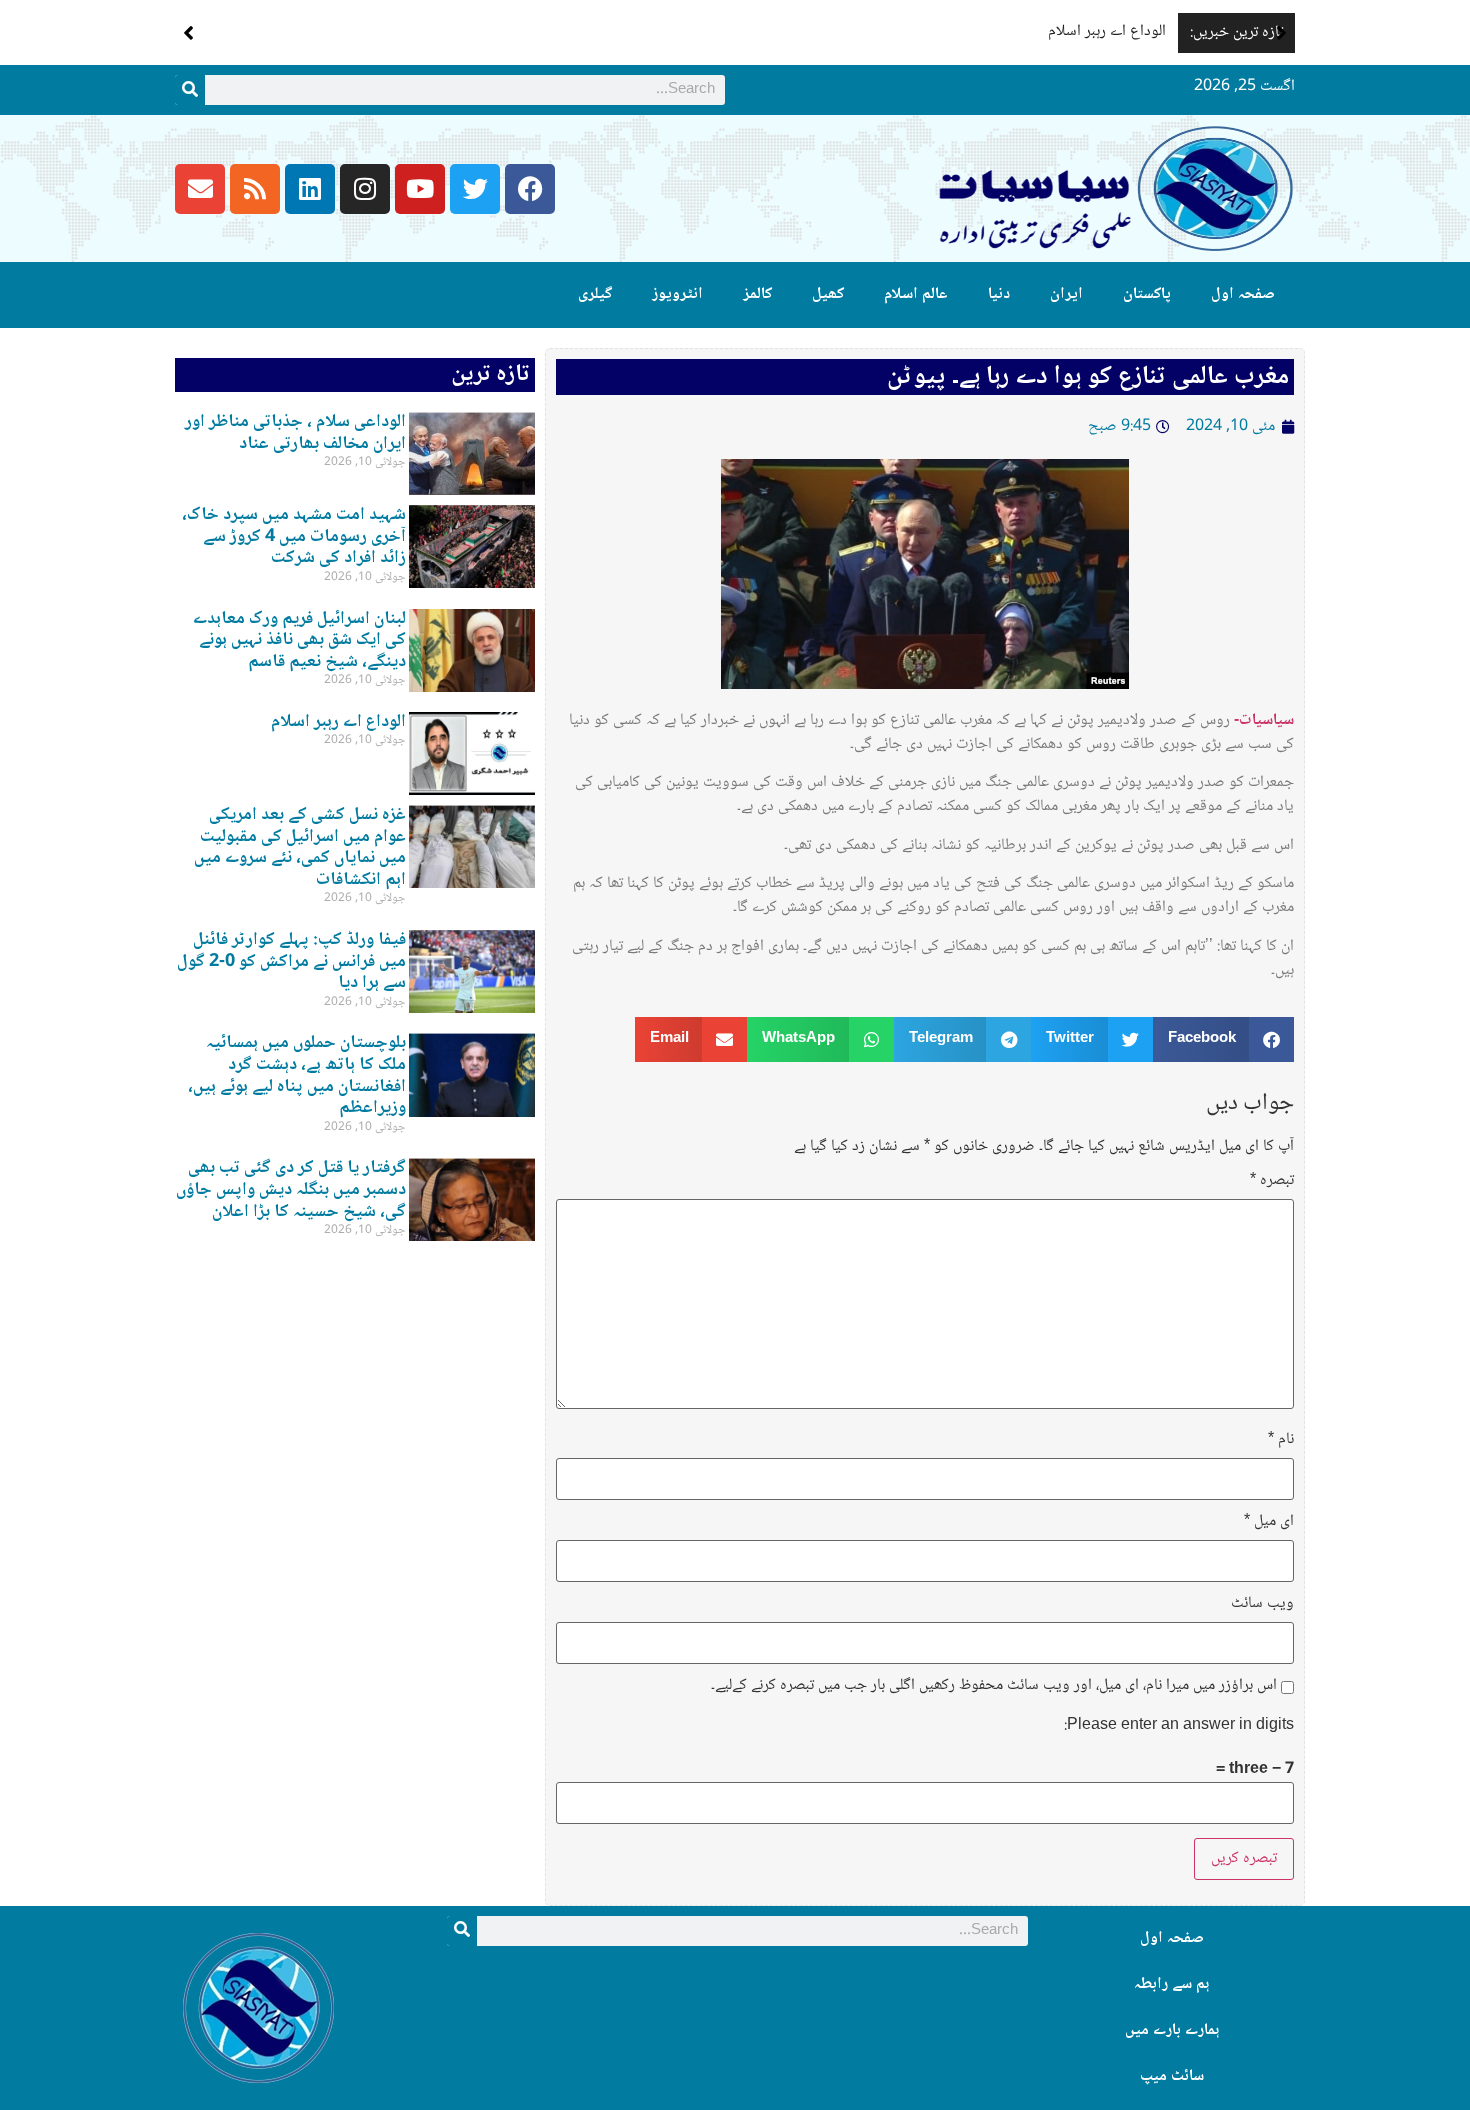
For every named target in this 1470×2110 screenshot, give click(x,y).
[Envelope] (200, 189)
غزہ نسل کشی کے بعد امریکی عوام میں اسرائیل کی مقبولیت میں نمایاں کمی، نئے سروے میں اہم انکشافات (300, 847)
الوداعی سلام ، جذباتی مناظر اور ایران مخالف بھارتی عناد (295, 433)
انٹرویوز (677, 294)
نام (1281, 1440)
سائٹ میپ (1172, 2076)
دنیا (999, 294)
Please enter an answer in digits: (1179, 1726)
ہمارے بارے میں (1172, 2030)
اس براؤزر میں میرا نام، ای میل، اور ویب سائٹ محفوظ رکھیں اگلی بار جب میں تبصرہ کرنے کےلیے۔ (994, 1686)
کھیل (828, 294)
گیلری (595, 294)
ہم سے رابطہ (1171, 1984)
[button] (1281, 33)
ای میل (1269, 1522)
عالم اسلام (916, 294)
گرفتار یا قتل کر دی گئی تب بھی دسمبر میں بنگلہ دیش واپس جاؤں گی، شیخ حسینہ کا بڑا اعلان (291, 1189)
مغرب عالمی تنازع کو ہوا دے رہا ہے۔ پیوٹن (1088, 377)
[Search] (190, 90)
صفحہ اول (1243, 294)
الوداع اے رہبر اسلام (1107, 31)
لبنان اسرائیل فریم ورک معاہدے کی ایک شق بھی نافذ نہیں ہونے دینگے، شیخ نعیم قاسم (299, 640)
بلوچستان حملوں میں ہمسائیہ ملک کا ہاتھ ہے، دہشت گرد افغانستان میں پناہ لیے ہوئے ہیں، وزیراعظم (297, 1075)
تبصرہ (1272, 1181)
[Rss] (255, 189)
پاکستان (1147, 294)
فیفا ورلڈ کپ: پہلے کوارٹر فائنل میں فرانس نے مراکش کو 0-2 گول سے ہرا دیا (291, 961)
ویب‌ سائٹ (1262, 1604)
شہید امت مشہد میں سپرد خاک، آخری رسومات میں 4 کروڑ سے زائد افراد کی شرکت (294, 536)
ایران (1066, 294)
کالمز (757, 294)
